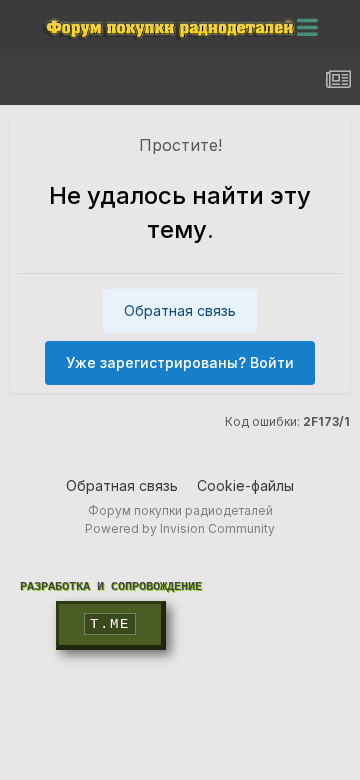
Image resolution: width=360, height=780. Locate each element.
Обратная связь (180, 310)
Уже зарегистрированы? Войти (180, 362)
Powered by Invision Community (180, 528)
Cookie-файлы (245, 485)
